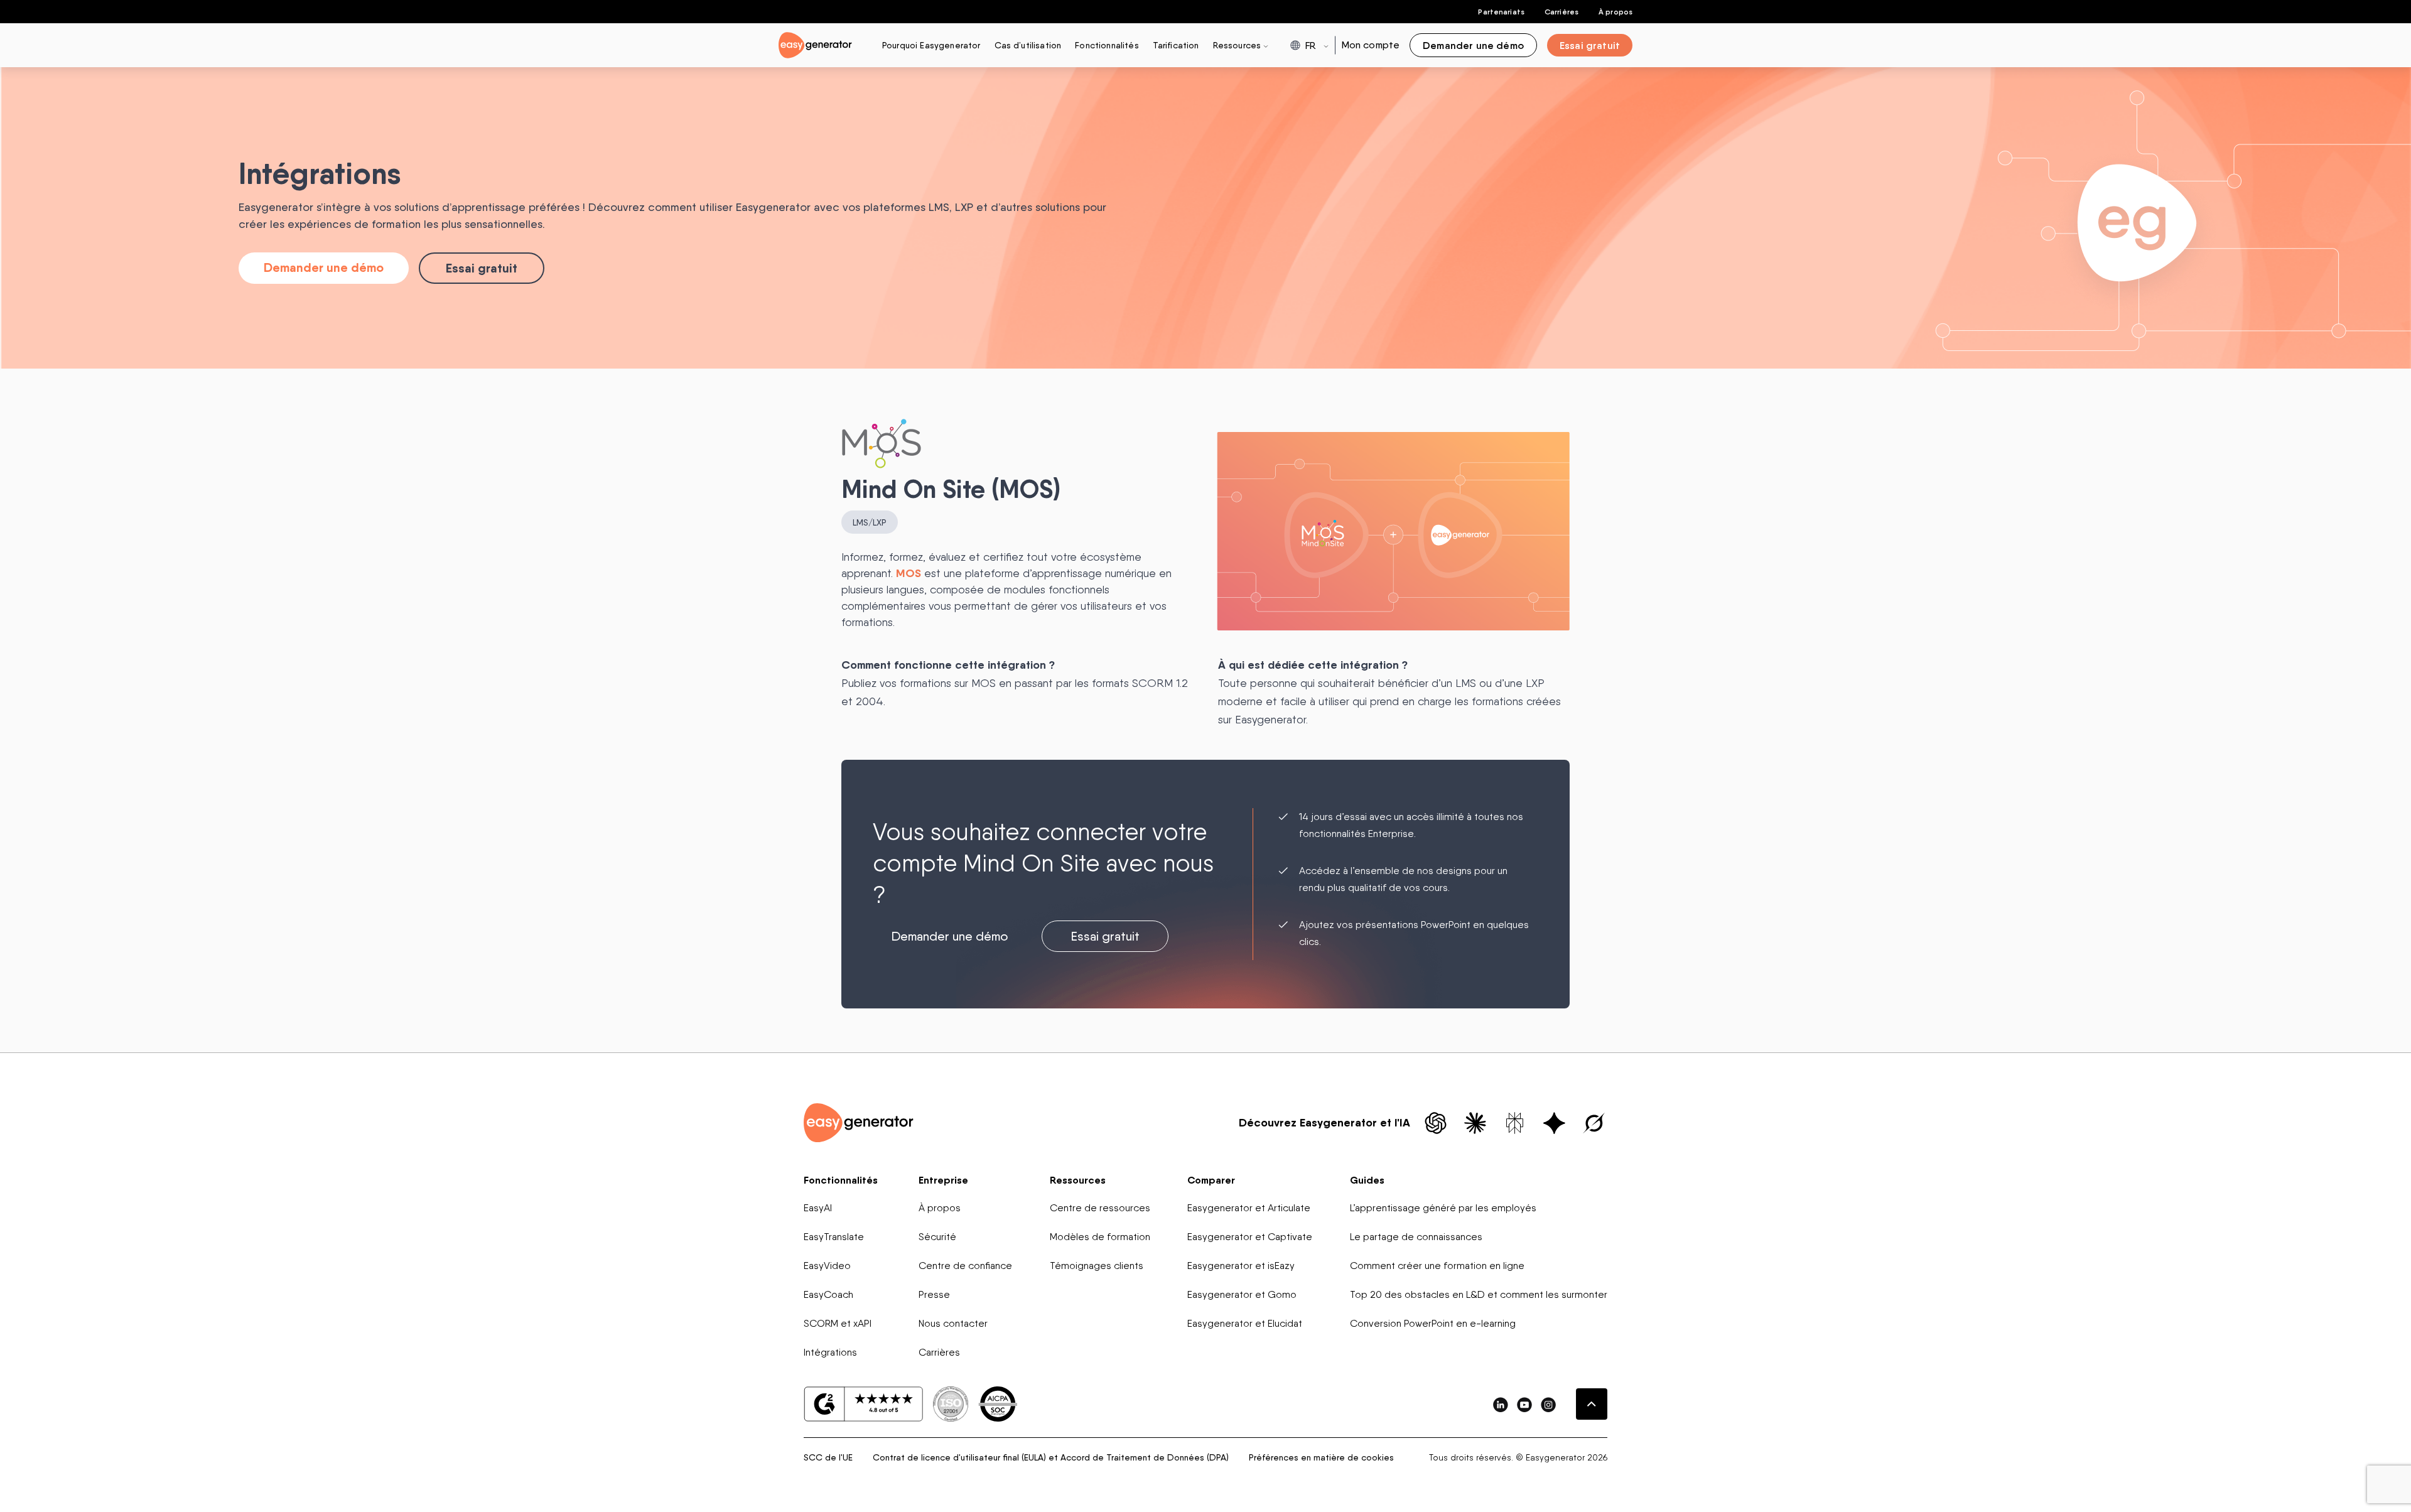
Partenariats (1501, 12)
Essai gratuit (482, 268)
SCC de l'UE (828, 1457)
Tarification (1176, 45)
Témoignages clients (1097, 1266)
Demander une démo (324, 267)
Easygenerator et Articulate (1249, 1208)
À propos (1615, 12)
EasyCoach (828, 1294)
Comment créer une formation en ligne (1437, 1266)
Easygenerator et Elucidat (1245, 1323)
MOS (909, 573)
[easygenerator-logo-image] (815, 44)
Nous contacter (953, 1323)
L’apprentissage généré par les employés (1443, 1208)
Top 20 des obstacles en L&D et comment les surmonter (1479, 1294)
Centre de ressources (1100, 1208)
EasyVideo (827, 1266)
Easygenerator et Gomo (1242, 1294)
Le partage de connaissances (1416, 1237)
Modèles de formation (1100, 1237)
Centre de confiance (965, 1266)
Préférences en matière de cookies (1321, 1457)
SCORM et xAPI (838, 1323)
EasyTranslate (834, 1237)
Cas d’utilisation (1028, 45)
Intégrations (830, 1352)
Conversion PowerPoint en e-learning (1433, 1323)
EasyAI (818, 1208)
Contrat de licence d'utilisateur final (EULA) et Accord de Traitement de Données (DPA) (1051, 1457)
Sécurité (937, 1237)
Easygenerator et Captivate (1250, 1237)
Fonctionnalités (1107, 45)
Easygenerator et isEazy (1241, 1266)
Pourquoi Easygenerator (931, 45)
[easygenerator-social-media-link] (1501, 1404)
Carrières (1561, 12)
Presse (934, 1294)
